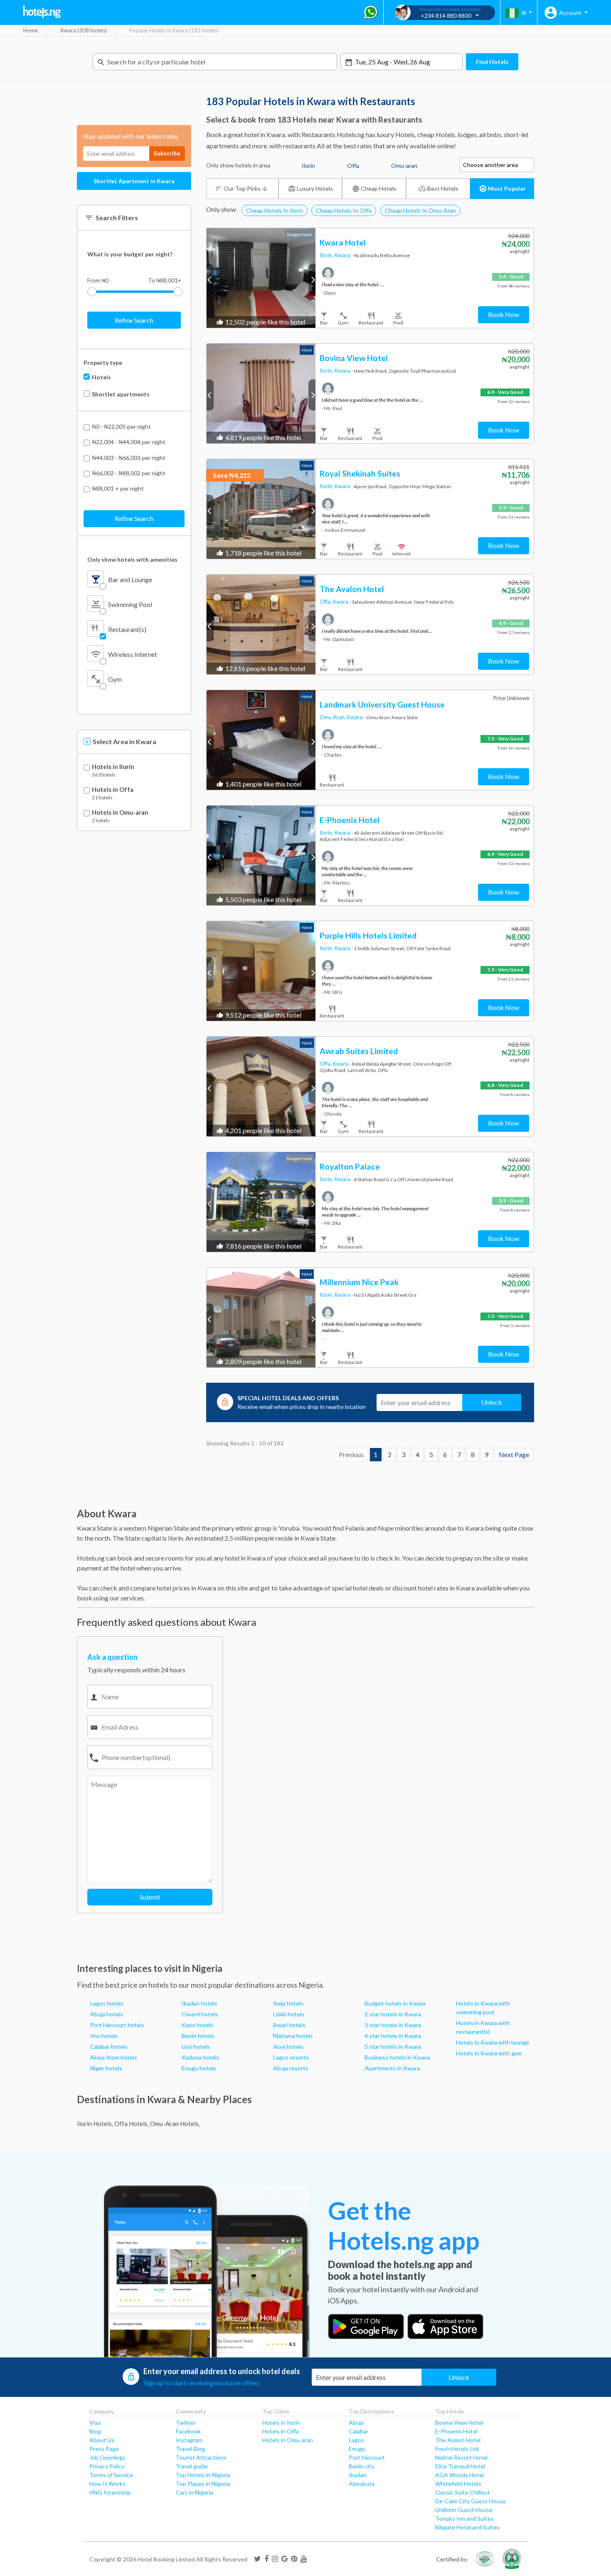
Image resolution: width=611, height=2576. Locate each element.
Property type (103, 363)
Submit (150, 1897)
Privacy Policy (107, 2466)
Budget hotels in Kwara (395, 2003)
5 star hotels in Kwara (393, 2046)
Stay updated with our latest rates (131, 136)
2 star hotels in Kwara (393, 2014)
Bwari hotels (289, 2025)
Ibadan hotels (200, 2003)
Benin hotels (198, 2036)
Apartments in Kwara (392, 2068)
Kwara (343, 255)
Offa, (326, 602)
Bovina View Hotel (459, 2422)
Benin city (362, 2466)
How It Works (107, 2484)
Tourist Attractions (201, 2457)
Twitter (186, 2422)
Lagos (356, 2440)
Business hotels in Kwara (397, 2057)
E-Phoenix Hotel (456, 2431)
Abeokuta (362, 2484)
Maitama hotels (293, 2036)
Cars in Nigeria (195, 2492)
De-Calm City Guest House (471, 2501)
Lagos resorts (291, 2057)
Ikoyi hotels (288, 2046)
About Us (102, 2440)
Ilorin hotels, (95, 2124)
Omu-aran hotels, (175, 2124)
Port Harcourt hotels (117, 2025)
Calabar (358, 2431)
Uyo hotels (196, 2046)
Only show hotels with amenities (132, 559)
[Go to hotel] (261, 278)
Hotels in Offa (113, 790)
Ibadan (358, 2475)
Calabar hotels (109, 2046)
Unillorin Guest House (464, 2510)
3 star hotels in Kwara (393, 2025)
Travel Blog (190, 2449)
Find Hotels (492, 62)
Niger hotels (106, 2068)
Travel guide (192, 2466)
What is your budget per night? (130, 254)
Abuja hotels (107, 2014)
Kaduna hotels (201, 2057)
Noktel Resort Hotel (461, 2457)
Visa (95, 2422)
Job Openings (107, 2457)
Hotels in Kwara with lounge (493, 2042)
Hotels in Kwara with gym (489, 2053)
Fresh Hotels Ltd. (457, 2449)
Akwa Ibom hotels (114, 2057)
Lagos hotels (107, 2003)
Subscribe (167, 153)
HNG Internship (110, 2492)
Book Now (504, 314)
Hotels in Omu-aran (120, 812)
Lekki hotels (289, 2014)
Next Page (514, 1455)
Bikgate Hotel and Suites (467, 2527)
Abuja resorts (291, 2068)
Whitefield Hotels (458, 2484)
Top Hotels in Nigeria (203, 2475)
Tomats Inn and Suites (464, 2518)
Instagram (189, 2440)
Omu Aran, (333, 717)
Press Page (104, 2449)
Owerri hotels (200, 2014)
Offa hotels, (132, 2124)
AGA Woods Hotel (459, 2475)
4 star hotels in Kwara (393, 2036)
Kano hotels (197, 2025)
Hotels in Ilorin (113, 767)
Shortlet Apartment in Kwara (134, 181)
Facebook (188, 2431)
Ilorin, (327, 255)
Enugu (357, 2449)
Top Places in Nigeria (203, 2484)
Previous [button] (210, 279)
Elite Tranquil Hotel (460, 2466)
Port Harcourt (367, 2457)
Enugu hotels (199, 2068)
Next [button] (312, 279)
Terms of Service (111, 2475)
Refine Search (134, 320)
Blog (95, 2431)
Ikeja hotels (288, 2003)
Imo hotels (104, 2036)
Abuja (356, 2422)
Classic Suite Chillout (463, 2492)
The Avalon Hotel (458, 2440)
